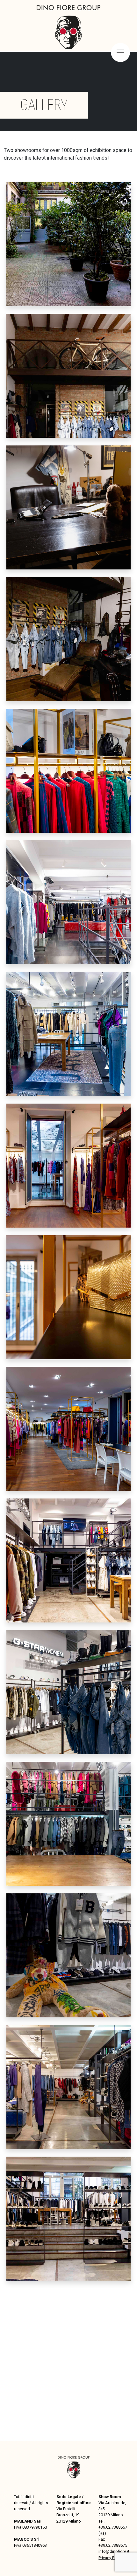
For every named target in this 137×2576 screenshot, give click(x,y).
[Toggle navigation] (120, 52)
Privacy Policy (111, 2558)
